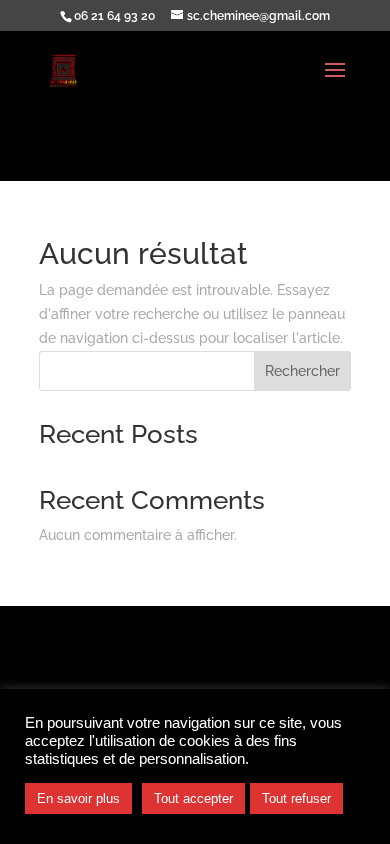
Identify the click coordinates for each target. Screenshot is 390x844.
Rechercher (302, 371)
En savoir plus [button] (78, 798)
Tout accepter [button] (193, 798)
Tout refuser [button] (296, 798)
